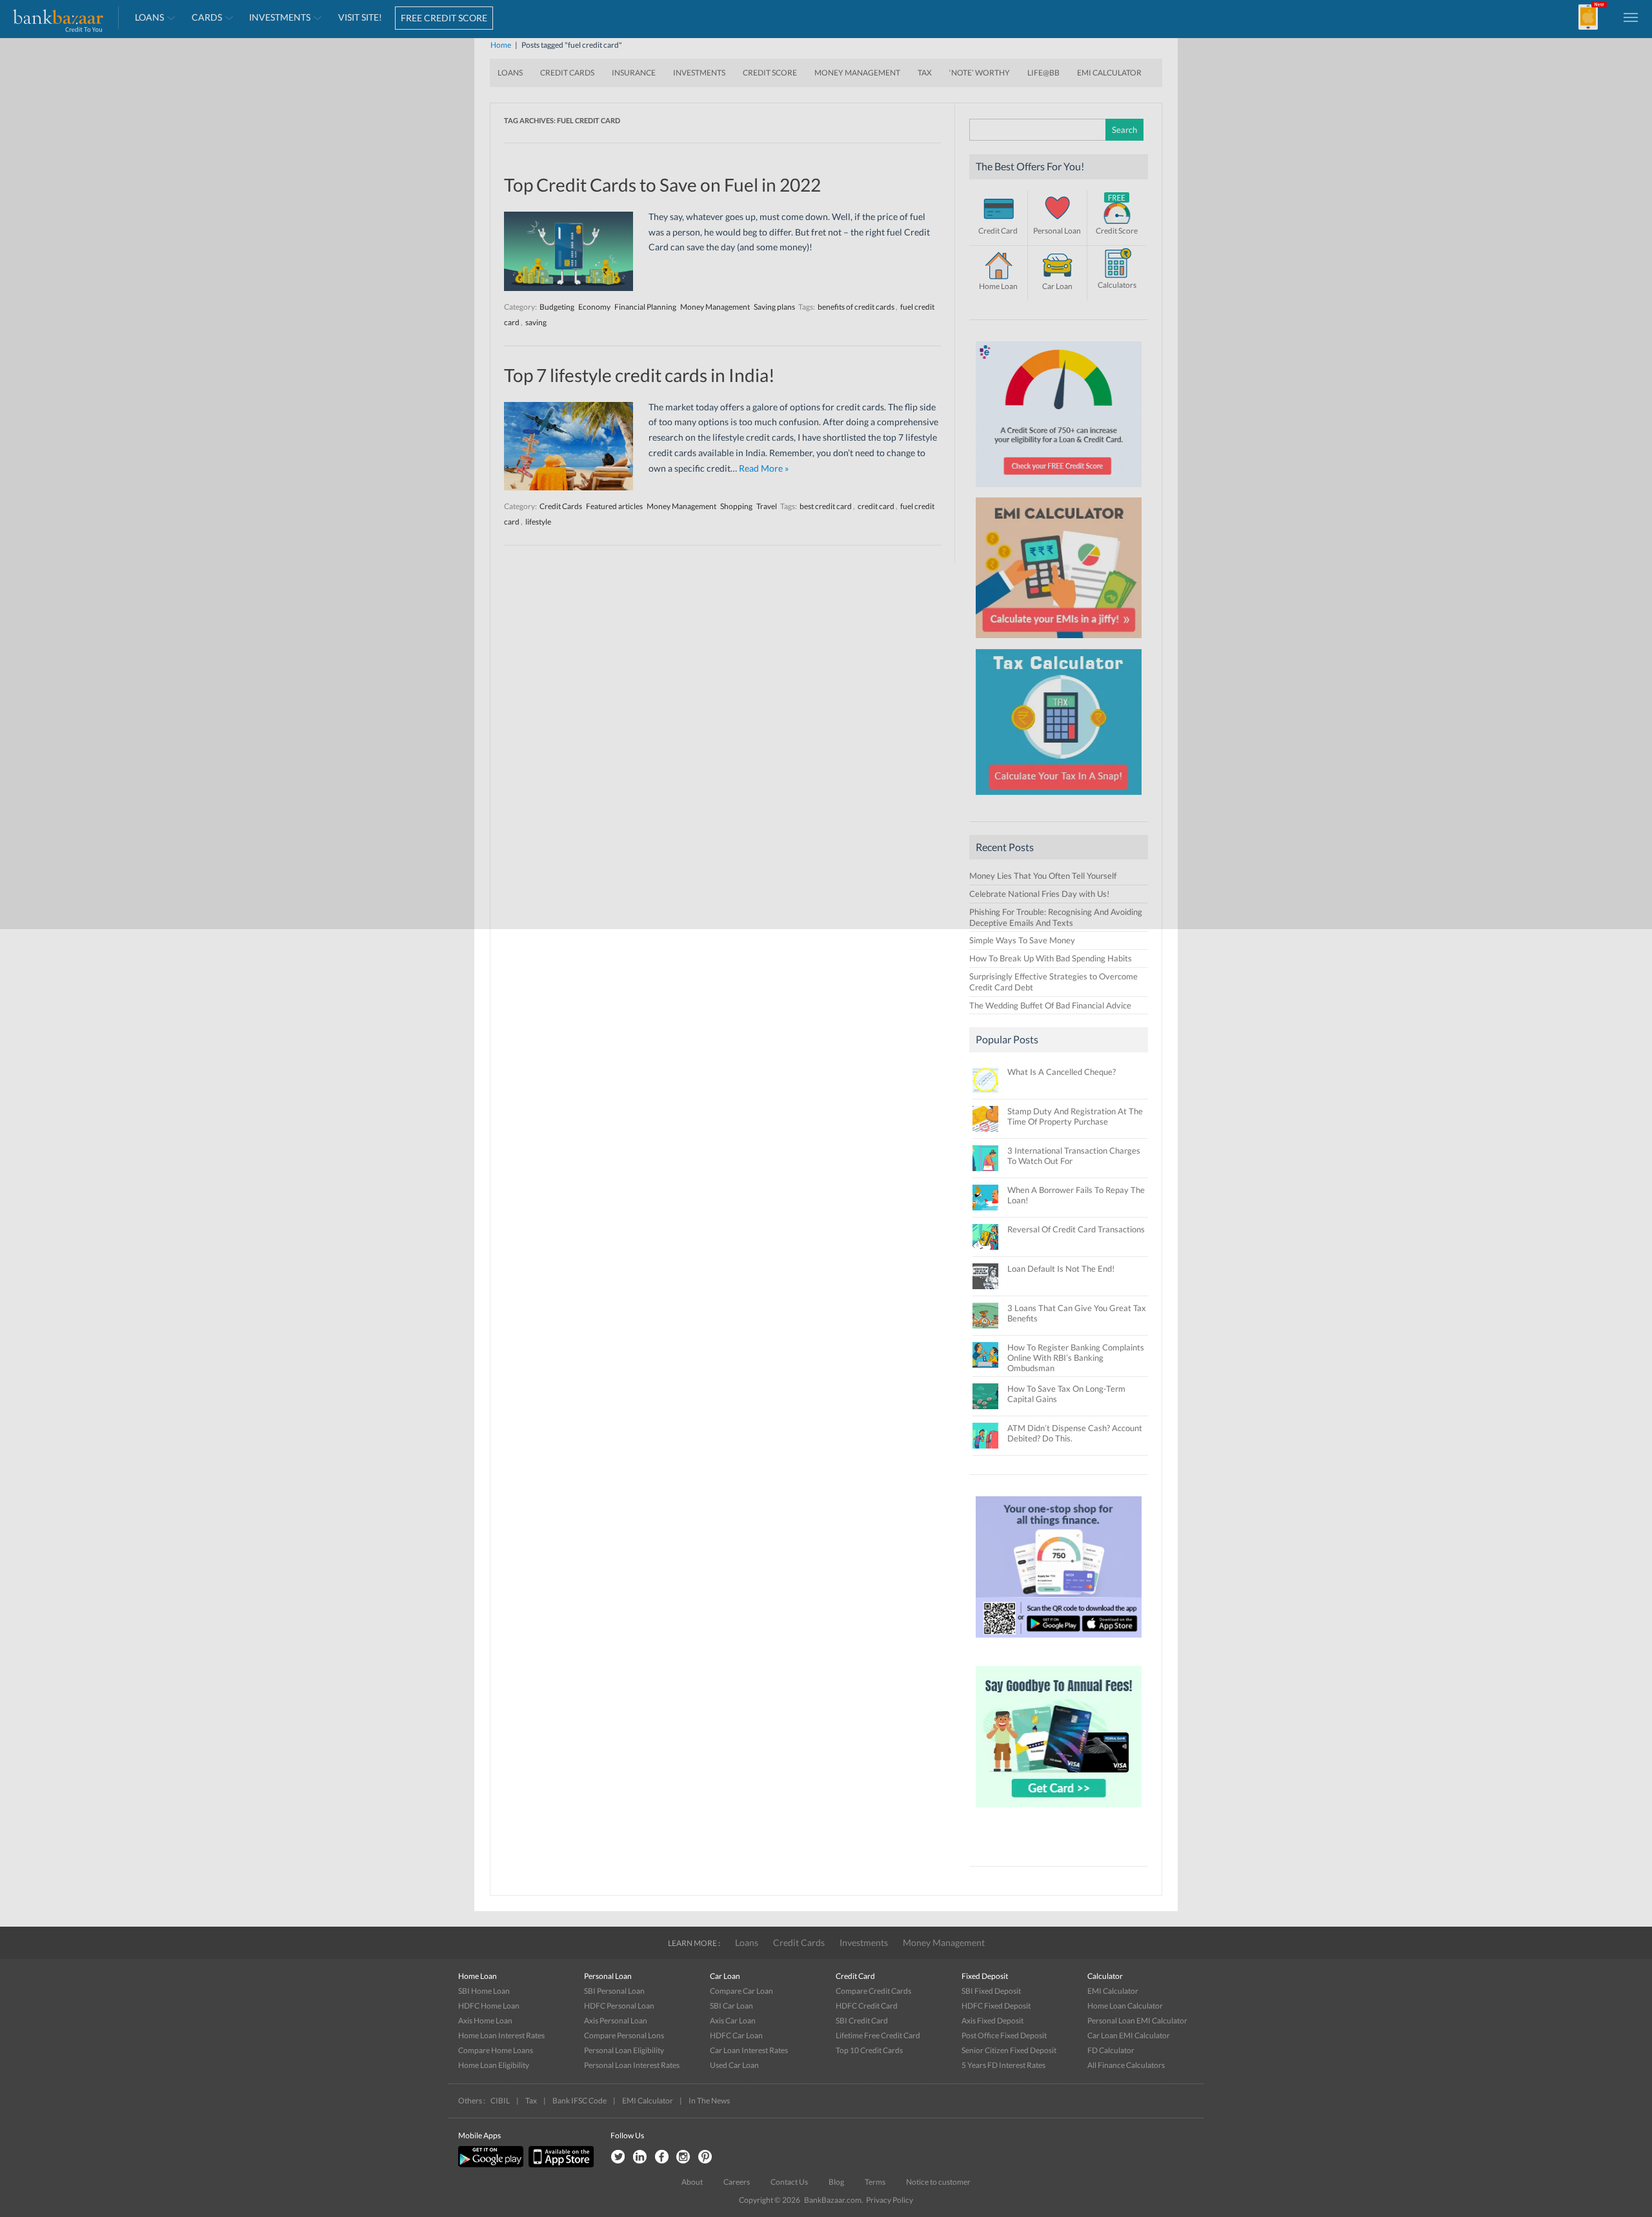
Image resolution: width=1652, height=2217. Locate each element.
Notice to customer (938, 2182)
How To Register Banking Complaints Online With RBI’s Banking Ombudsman (1076, 1358)
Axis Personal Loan (616, 2021)
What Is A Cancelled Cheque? (1062, 1072)
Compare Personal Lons (624, 2035)
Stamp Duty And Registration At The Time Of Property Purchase (1075, 1116)
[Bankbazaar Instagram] (683, 2157)
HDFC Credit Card (867, 2006)
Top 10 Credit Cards (869, 2050)
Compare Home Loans (496, 2050)
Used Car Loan (734, 2065)
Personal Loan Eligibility (624, 2050)
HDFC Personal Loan (619, 2006)
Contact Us (789, 2182)
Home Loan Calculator (1125, 2006)
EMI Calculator (1113, 1991)
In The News (709, 2101)
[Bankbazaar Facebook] (661, 2157)
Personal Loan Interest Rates (632, 2065)
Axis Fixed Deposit (992, 2021)
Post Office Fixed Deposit (1004, 2035)
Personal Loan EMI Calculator (1137, 2021)
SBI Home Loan (484, 1991)
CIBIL (500, 2101)
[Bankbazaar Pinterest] (705, 2157)
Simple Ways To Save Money (1022, 940)
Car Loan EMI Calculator (1129, 2035)
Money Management (944, 1942)
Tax (531, 2101)
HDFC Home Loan (489, 2006)
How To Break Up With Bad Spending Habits (1051, 958)
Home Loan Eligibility (494, 2065)
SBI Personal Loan (614, 1991)
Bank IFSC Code (579, 2101)
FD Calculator (1111, 2050)
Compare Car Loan (741, 1991)
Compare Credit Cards (873, 1991)
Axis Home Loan (485, 2021)
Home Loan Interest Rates (501, 2035)
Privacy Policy (890, 2200)
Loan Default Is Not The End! (1061, 1269)
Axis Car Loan (733, 2021)
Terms (875, 2182)
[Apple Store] (559, 2164)
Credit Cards (799, 1942)
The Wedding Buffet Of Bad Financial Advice (1050, 1005)
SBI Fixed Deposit (991, 1991)
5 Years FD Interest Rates (1003, 2065)
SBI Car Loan (731, 2006)
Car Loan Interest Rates (749, 2050)
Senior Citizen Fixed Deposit (1009, 2050)
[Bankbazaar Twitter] (618, 2157)
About (692, 2182)
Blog (836, 2182)
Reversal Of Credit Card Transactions (1076, 1229)
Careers (737, 2182)
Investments (864, 1942)
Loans (747, 1942)
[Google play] (492, 2164)
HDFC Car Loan (736, 2035)
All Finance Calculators (1126, 2065)
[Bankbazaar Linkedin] (640, 2157)
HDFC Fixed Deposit (996, 2006)
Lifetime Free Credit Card (878, 2035)
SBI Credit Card (862, 2021)
